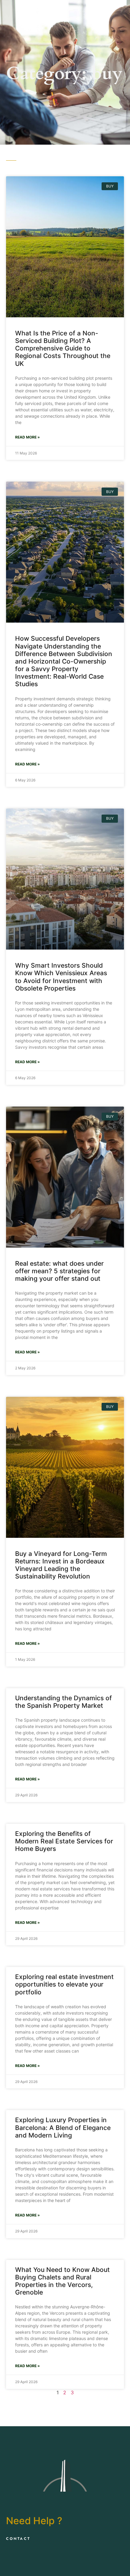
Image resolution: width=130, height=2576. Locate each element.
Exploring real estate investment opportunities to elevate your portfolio (64, 1984)
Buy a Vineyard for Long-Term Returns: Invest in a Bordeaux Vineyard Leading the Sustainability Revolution (61, 1565)
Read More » (28, 437)
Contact (18, 2539)
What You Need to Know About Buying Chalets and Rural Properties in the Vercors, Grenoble (62, 2281)
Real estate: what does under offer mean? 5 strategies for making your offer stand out (59, 1271)
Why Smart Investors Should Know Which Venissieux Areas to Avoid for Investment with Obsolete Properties (61, 977)
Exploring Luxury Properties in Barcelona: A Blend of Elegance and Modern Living (63, 2127)
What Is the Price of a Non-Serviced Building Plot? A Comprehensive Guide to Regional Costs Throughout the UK (63, 348)
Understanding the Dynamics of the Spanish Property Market (63, 1702)
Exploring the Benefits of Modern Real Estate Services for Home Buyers (64, 1841)
